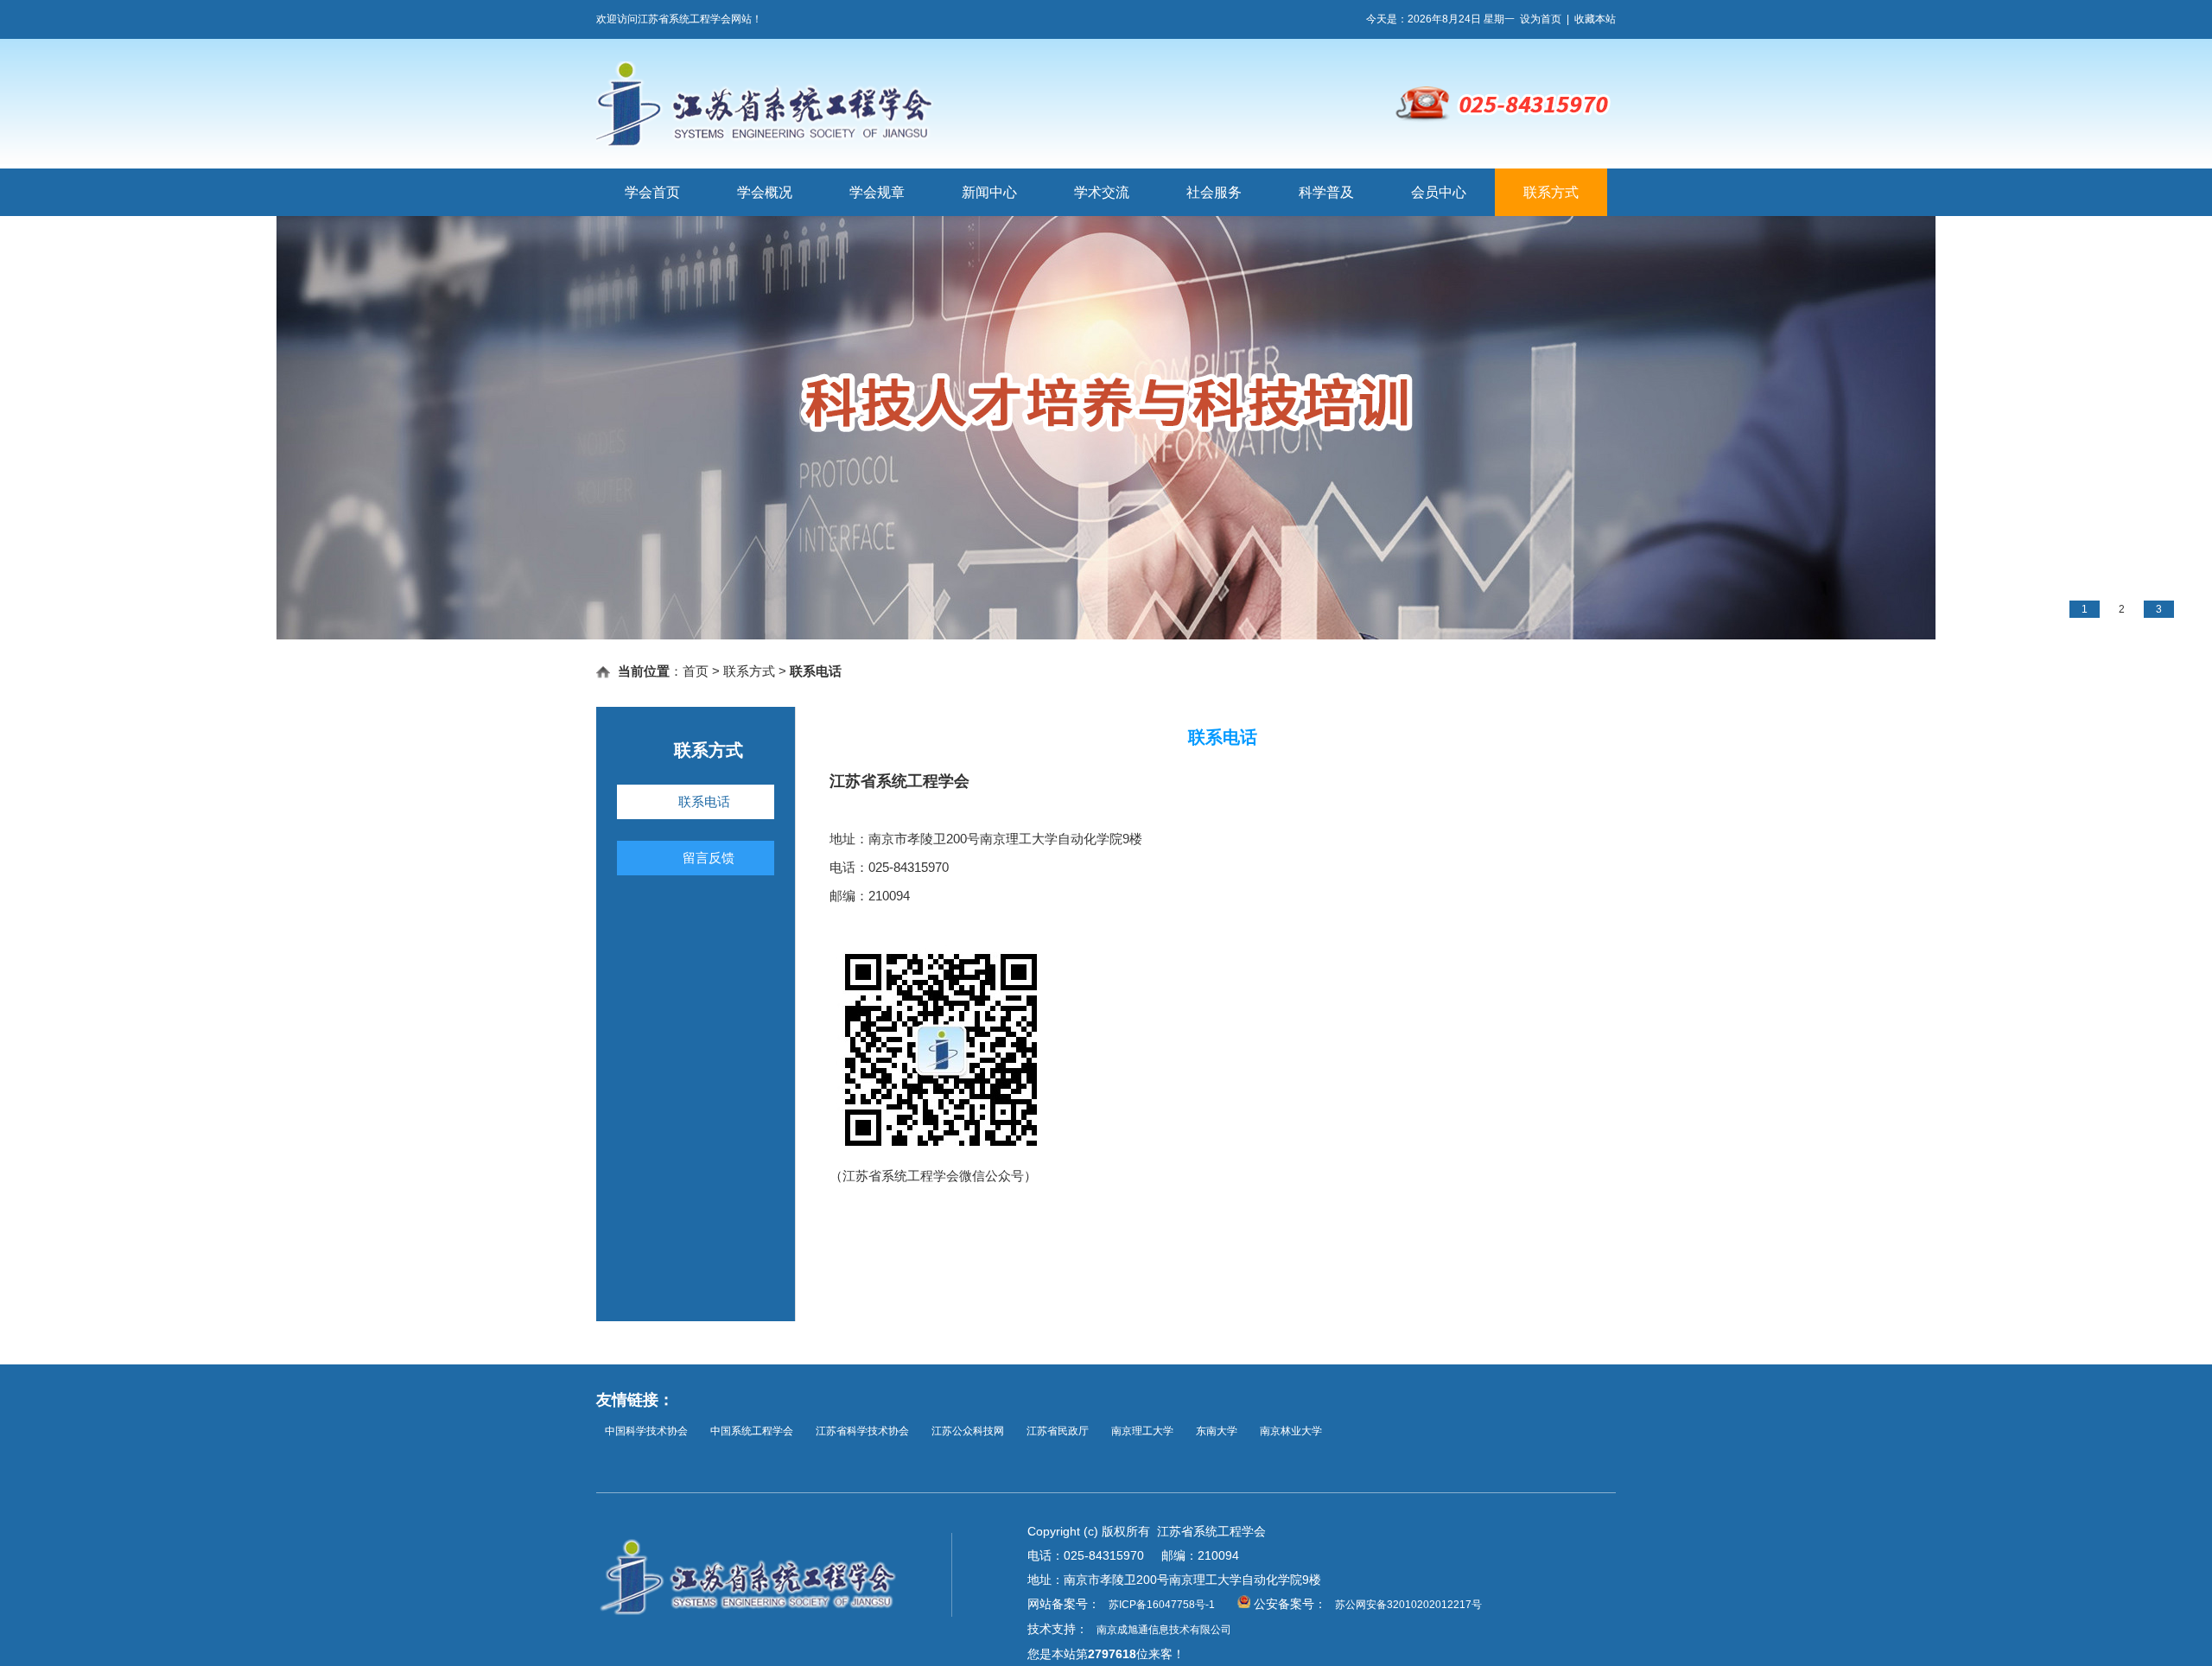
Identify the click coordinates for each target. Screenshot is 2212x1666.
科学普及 (1326, 192)
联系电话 (704, 801)
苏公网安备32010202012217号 (1408, 1605)
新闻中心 (989, 192)
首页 (696, 671)
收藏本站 (1595, 19)
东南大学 (1217, 1431)
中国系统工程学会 (752, 1431)
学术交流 (1102, 192)
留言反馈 (709, 858)
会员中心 (1439, 192)
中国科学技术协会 (646, 1431)
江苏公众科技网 (968, 1431)
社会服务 (1214, 192)
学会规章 (877, 192)
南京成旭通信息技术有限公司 (1164, 1630)
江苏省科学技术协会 (862, 1431)
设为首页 (1541, 19)
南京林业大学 (1291, 1431)
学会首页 (652, 192)
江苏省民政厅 (1058, 1431)
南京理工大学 (1142, 1431)
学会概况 (765, 192)
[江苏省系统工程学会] (893, 143)
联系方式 (1551, 192)
